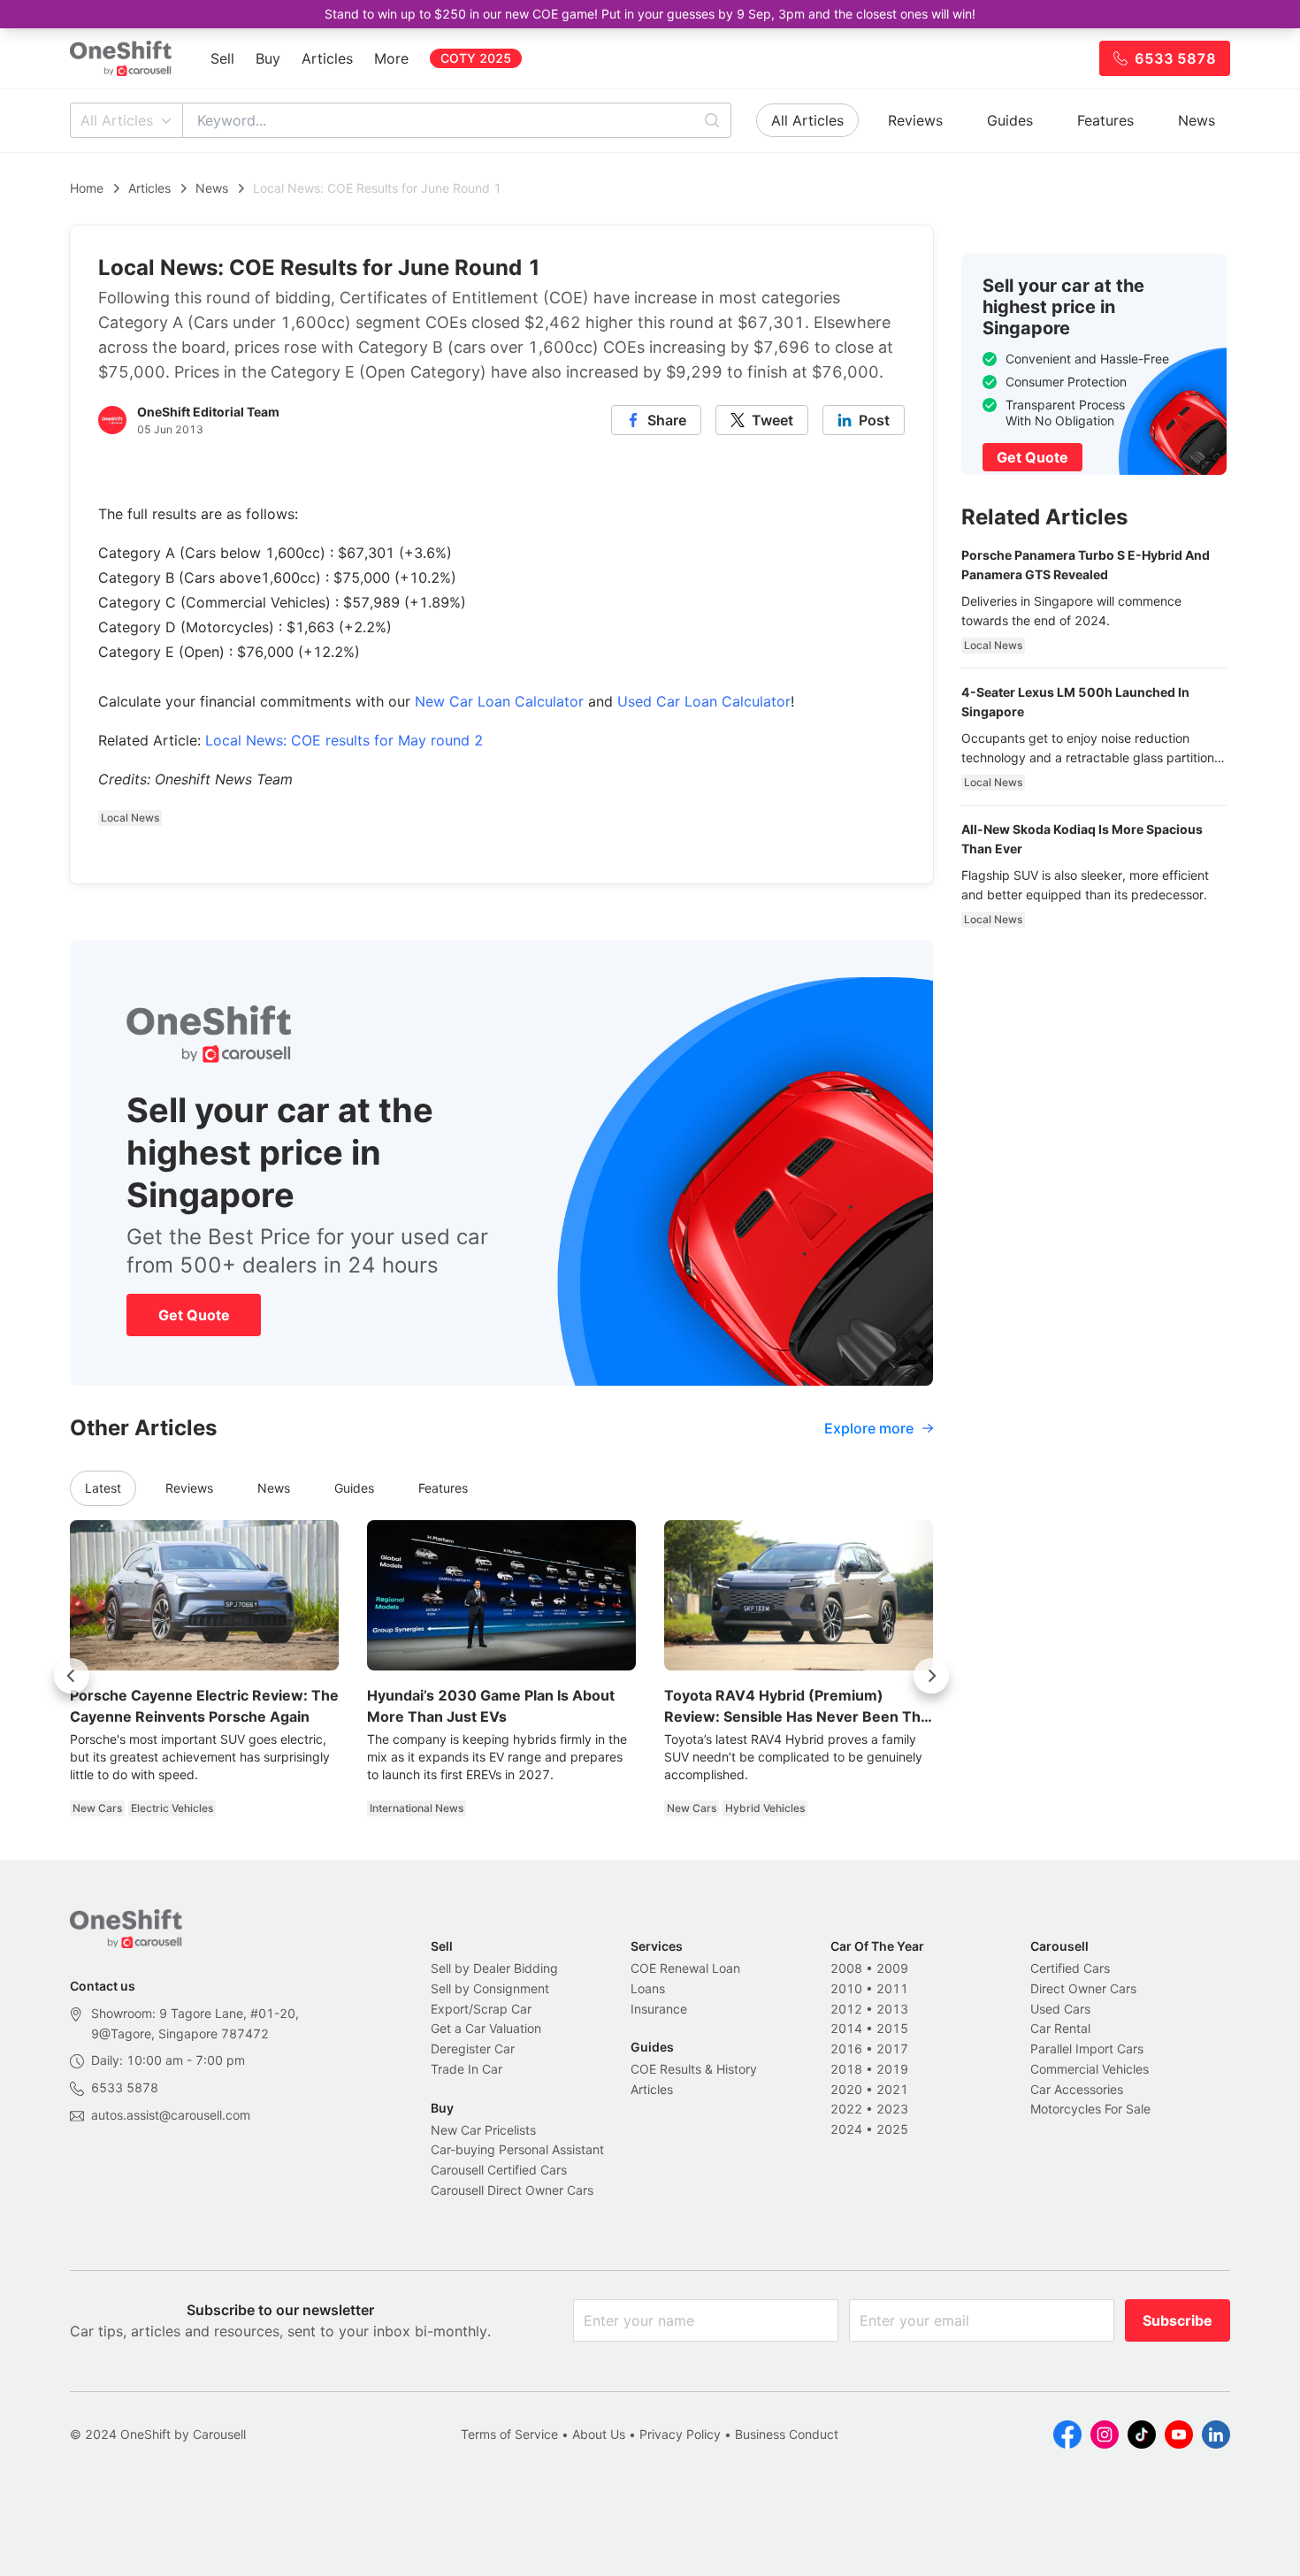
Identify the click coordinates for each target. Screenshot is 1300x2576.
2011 (892, 1988)
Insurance (659, 2009)
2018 (846, 2069)
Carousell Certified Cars (499, 2170)
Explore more (869, 1428)
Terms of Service (509, 2434)
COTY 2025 (476, 58)
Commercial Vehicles (1090, 2069)
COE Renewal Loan (685, 1968)
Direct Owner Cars (1083, 1988)
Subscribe (1178, 2320)
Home (87, 188)
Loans (648, 1988)
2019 (892, 2069)
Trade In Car (466, 2069)
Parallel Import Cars (1087, 2049)
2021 (892, 2089)
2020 (846, 2089)
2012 (846, 2009)
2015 (892, 2028)
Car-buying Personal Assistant (517, 2149)
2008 (846, 1968)
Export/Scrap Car (481, 2009)
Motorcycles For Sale (1090, 2109)
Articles (327, 58)
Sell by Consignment (490, 1988)
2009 (892, 1968)
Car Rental (1060, 2028)
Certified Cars (1070, 1968)
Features (1105, 120)
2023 (892, 2109)
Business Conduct (787, 2434)
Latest (103, 1488)
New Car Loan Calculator (499, 701)
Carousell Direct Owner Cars (512, 2190)
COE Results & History (694, 2069)
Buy (268, 58)
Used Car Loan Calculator (704, 701)
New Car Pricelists (483, 2130)
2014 (846, 2028)
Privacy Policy (680, 2434)
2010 (846, 1988)
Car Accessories (1077, 2089)
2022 (846, 2109)
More (391, 58)
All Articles (117, 120)
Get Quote (194, 1315)
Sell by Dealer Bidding (494, 1968)
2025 (892, 2129)
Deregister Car (473, 2049)
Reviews (915, 120)
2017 (892, 2049)
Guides (1010, 120)
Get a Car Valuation (486, 2028)
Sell (222, 58)
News (1197, 120)
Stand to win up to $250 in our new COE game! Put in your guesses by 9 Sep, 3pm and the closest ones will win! (650, 14)
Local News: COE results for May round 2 (344, 740)
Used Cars (1060, 2009)
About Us (599, 2434)
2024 (846, 2129)
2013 (892, 2009)
